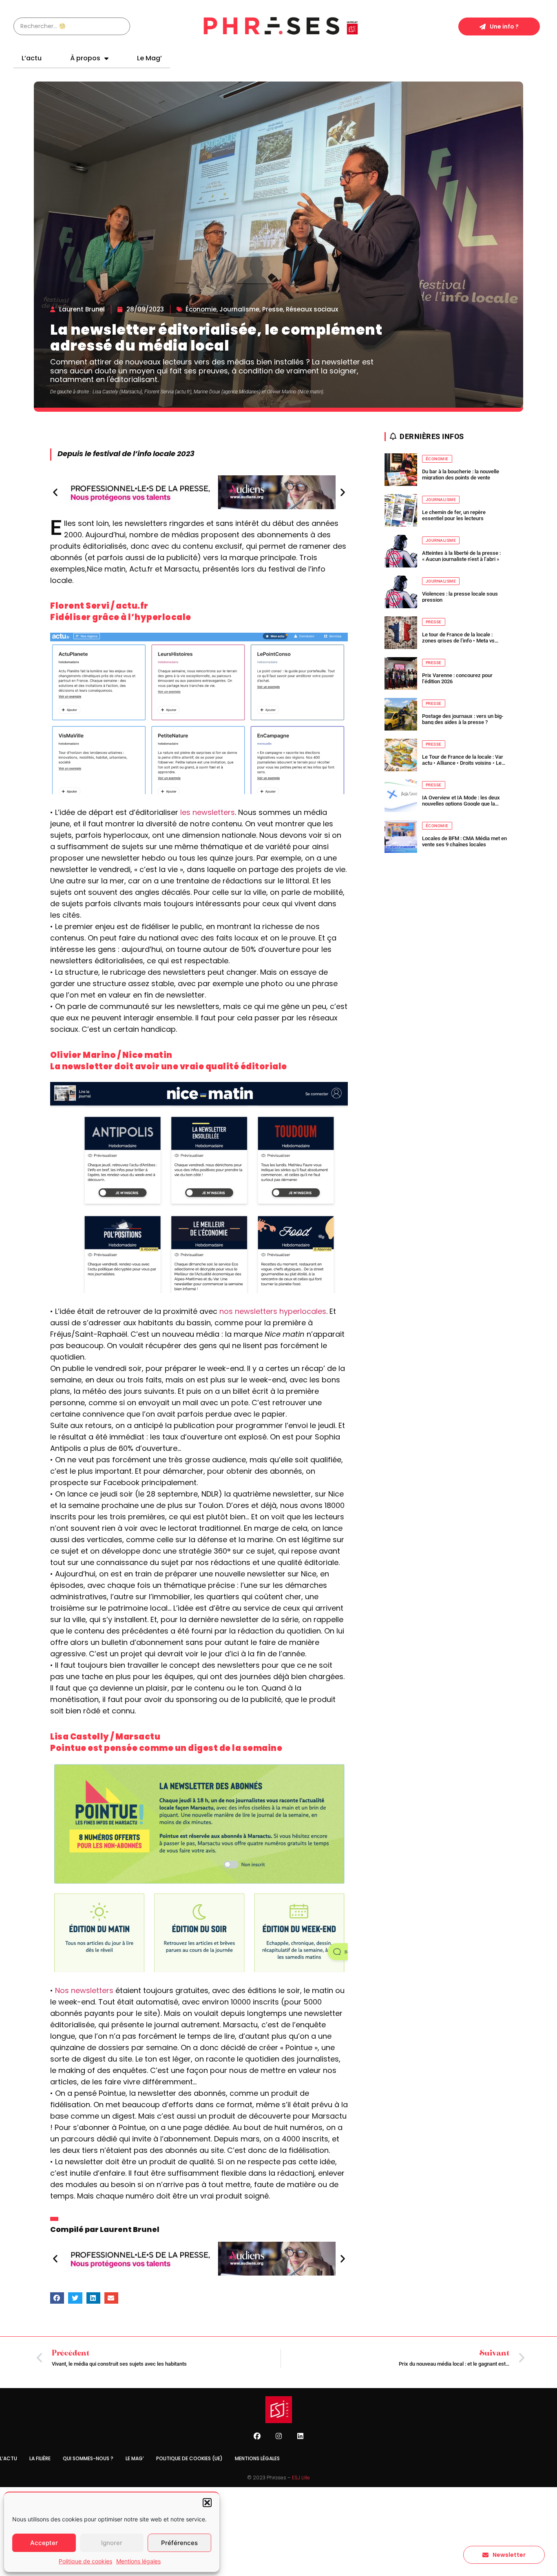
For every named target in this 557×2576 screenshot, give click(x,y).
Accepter (44, 2543)
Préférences (179, 2543)
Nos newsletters (84, 1990)
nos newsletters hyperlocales (273, 1311)
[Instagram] (278, 2436)
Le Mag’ (149, 58)
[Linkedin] (300, 2436)
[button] (207, 2503)
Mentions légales (138, 2561)
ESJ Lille (301, 2478)
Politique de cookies (85, 2561)
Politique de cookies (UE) (189, 2458)
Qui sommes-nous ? (88, 2458)
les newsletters (208, 812)
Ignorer (112, 2543)
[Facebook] (257, 2436)
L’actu (32, 58)
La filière (40, 2458)
